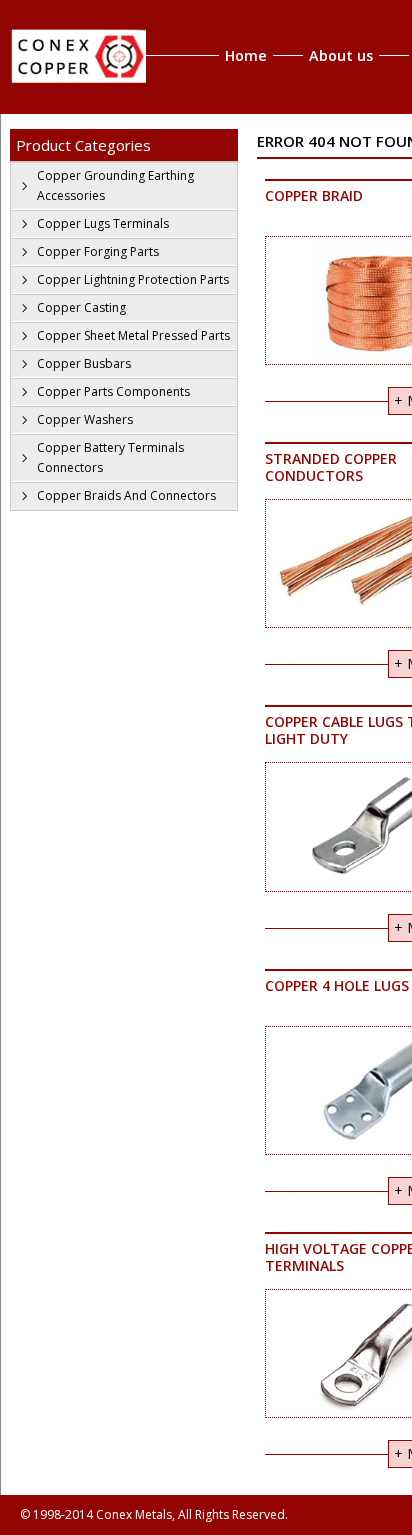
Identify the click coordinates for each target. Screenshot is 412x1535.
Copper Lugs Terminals (103, 223)
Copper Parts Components (113, 391)
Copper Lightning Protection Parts (133, 279)
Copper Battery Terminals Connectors (110, 457)
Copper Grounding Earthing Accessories (115, 185)
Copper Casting (81, 307)
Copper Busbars (84, 363)
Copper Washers (85, 419)
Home (246, 55)
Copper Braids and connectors (126, 495)
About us (341, 55)
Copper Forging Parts (98, 251)
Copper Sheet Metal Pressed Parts (133, 335)
